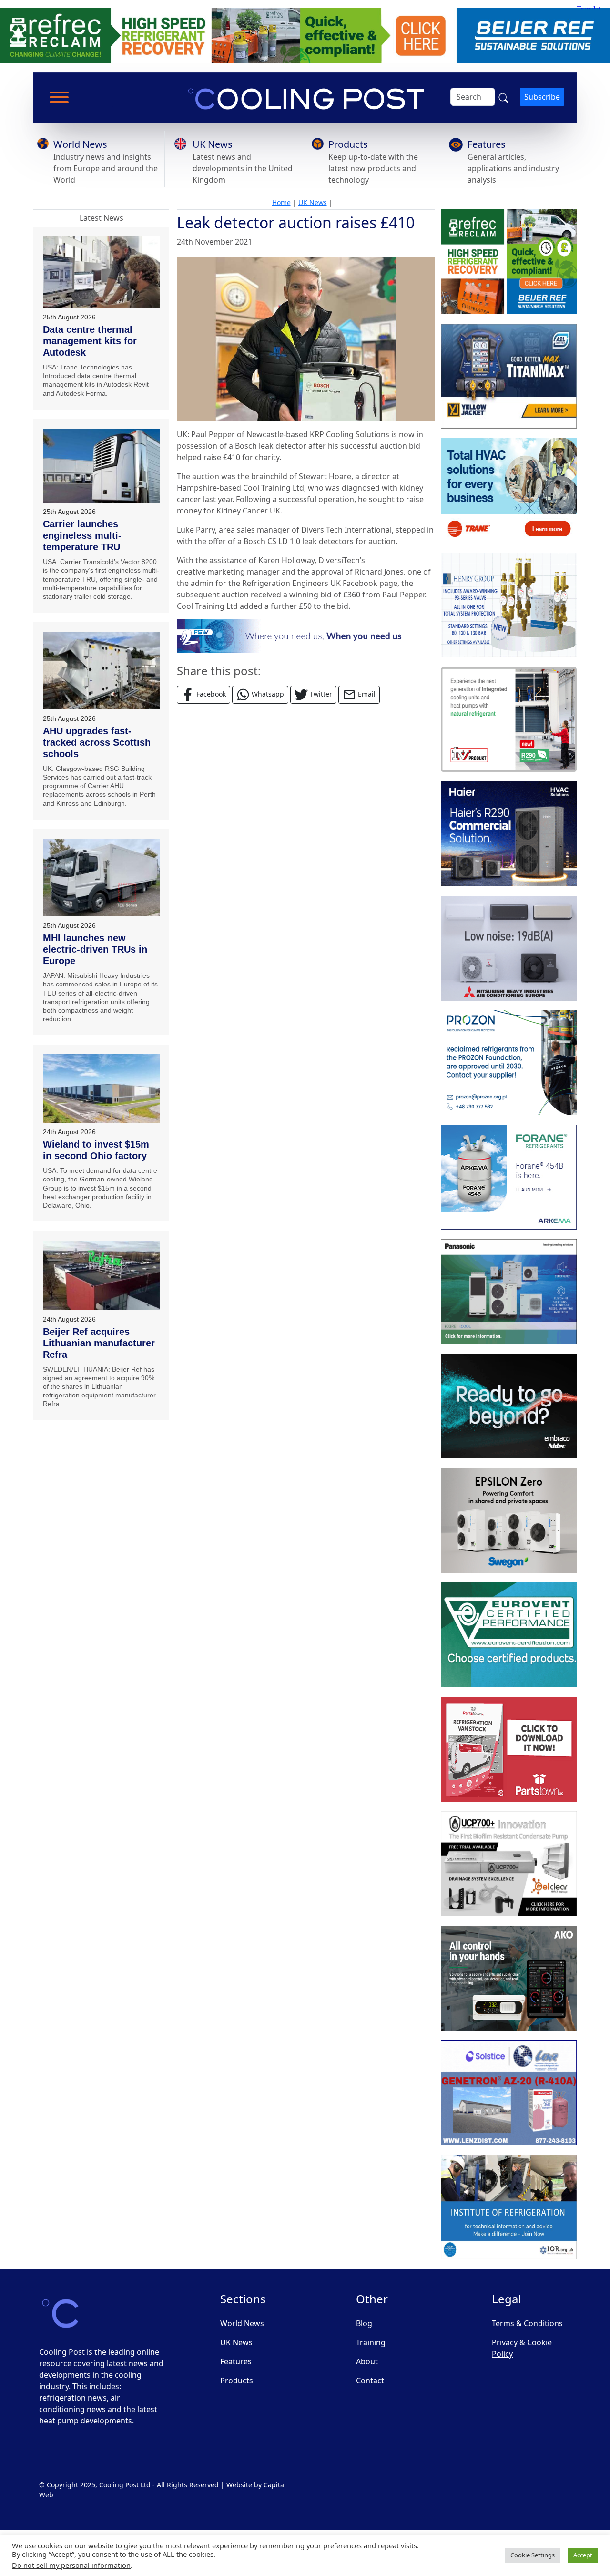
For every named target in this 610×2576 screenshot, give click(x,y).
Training (371, 2342)
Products (348, 144)
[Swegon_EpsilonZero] (509, 1521)
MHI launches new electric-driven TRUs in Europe (95, 949)
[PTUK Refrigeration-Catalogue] (509, 1750)
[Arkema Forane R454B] (509, 1178)
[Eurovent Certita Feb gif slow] (509, 1635)
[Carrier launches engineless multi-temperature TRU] (101, 466)
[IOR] (509, 2207)
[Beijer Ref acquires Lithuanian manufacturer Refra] (101, 1275)
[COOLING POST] (509, 1979)
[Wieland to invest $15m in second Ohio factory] (101, 1088)
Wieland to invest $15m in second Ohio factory (96, 1150)
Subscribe (542, 97)
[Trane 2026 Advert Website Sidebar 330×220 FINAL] (509, 491)
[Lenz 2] (509, 2093)
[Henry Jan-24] (509, 606)
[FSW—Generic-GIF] (306, 635)
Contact (370, 2381)
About (367, 2361)
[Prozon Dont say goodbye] (509, 1063)
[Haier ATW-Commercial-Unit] (509, 834)
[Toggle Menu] (59, 97)
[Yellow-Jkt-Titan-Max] (509, 377)
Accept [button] (583, 2555)
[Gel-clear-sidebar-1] (509, 1864)
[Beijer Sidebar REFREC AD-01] (509, 262)
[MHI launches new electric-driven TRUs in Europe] (101, 877)
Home (281, 202)
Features (487, 144)
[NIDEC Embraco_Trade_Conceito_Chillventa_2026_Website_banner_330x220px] (509, 1406)
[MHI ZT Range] (509, 949)
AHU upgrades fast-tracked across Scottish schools (97, 742)
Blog (364, 2323)
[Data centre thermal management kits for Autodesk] (101, 272)
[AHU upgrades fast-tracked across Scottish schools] (101, 671)
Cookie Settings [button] (533, 2555)
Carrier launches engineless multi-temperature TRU (82, 535)
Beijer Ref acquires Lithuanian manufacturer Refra (99, 1343)
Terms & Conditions (527, 2323)
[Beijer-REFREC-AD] (305, 35)
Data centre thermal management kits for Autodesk (90, 341)
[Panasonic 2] (509, 1292)
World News (80, 144)
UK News (213, 144)
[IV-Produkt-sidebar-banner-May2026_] (509, 720)
